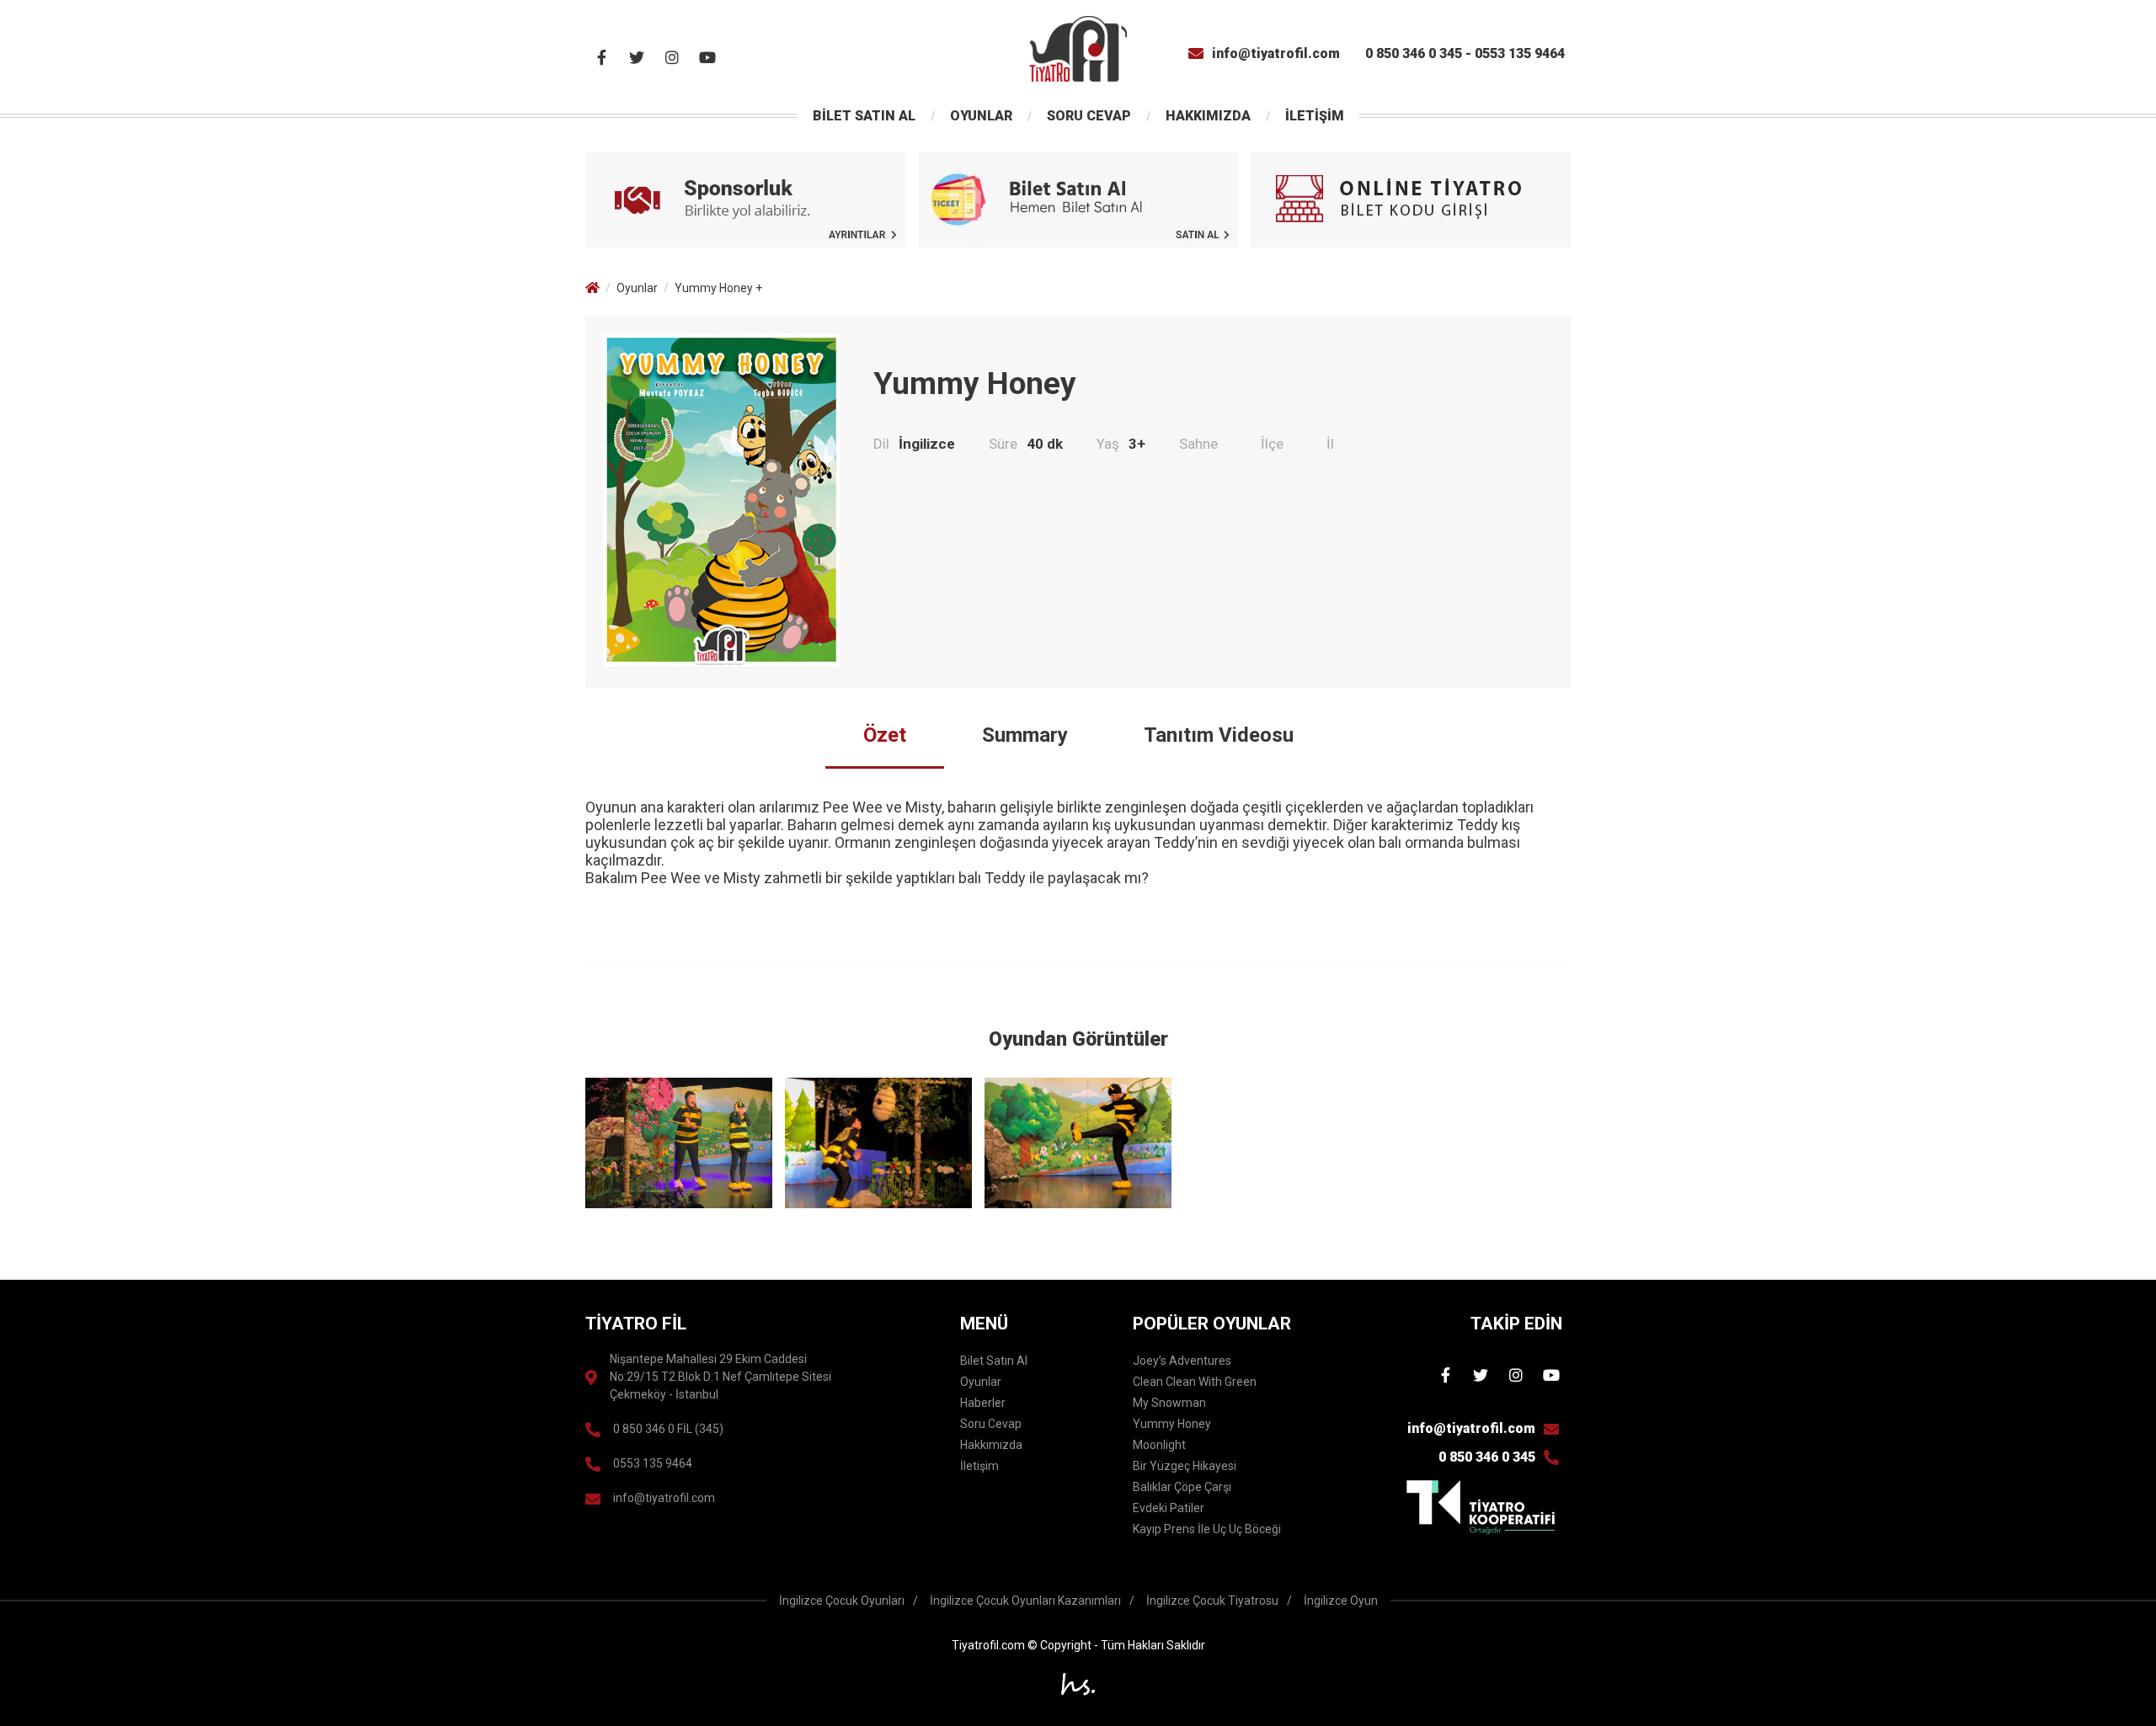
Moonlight (1159, 1445)
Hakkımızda (991, 1445)
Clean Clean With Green (1195, 1382)
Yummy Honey (1172, 1424)
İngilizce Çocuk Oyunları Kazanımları (1025, 1601)
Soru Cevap (991, 1424)
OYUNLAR (981, 116)
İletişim (979, 1466)
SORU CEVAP (1089, 116)
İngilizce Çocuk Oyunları (842, 1601)
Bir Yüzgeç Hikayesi (1185, 1466)
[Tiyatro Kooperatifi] (1481, 1507)
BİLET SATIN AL (864, 116)
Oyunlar (637, 288)
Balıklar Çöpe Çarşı (1182, 1487)
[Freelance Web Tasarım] (1078, 1687)
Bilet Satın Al (994, 1361)
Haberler (983, 1403)
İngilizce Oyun (1341, 1601)
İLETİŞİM (1315, 116)
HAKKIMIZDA (1208, 116)
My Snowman (1169, 1403)
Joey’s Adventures (1182, 1361)
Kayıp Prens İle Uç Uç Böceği (1207, 1529)
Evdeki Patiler (1169, 1508)
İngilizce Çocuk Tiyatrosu (1212, 1601)
